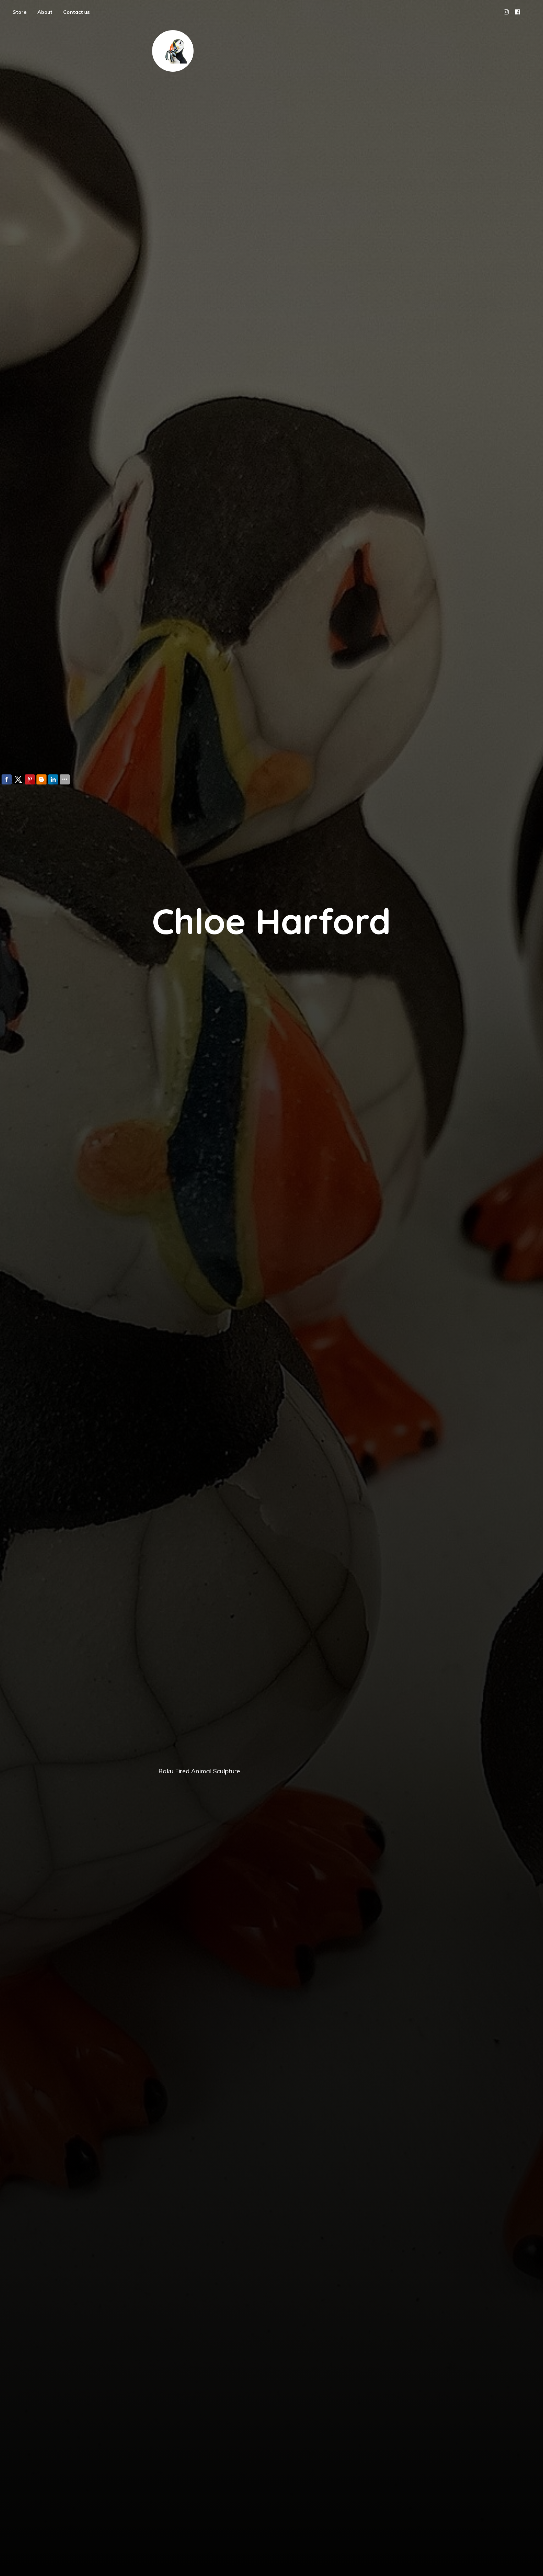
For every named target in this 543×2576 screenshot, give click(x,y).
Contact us (77, 12)
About (45, 12)
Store (20, 12)
